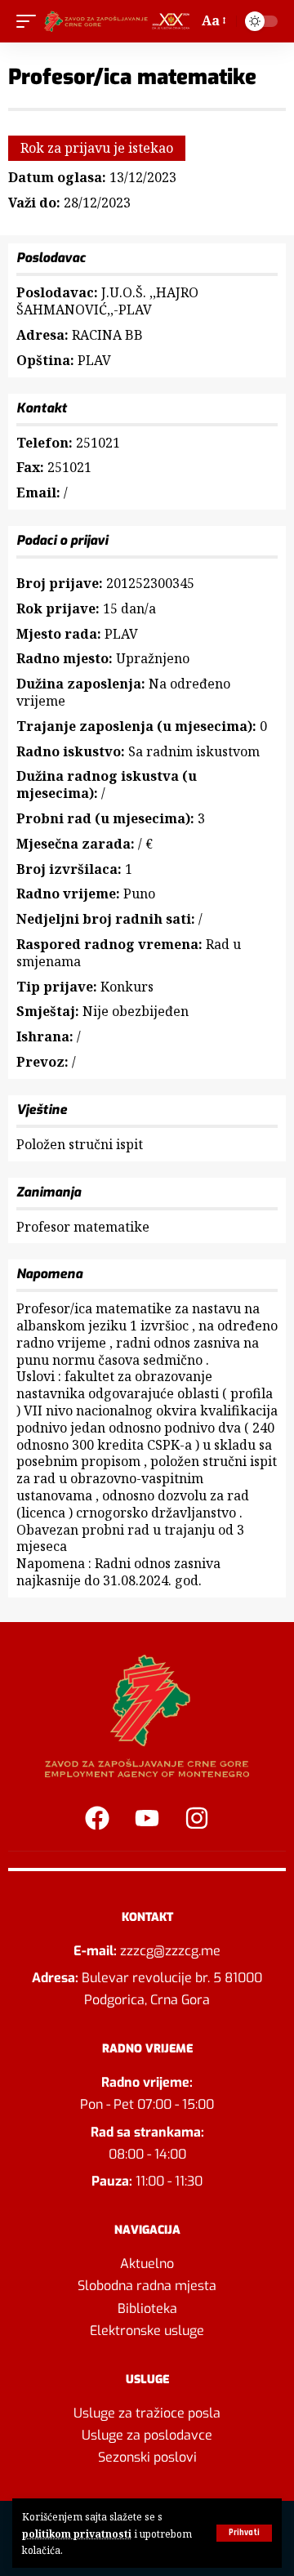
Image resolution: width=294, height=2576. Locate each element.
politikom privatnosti (77, 2534)
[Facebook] (97, 1818)
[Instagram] (197, 1818)
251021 (98, 443)
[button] (244, 2533)
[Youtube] (147, 1818)
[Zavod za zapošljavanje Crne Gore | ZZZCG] (119, 21)
